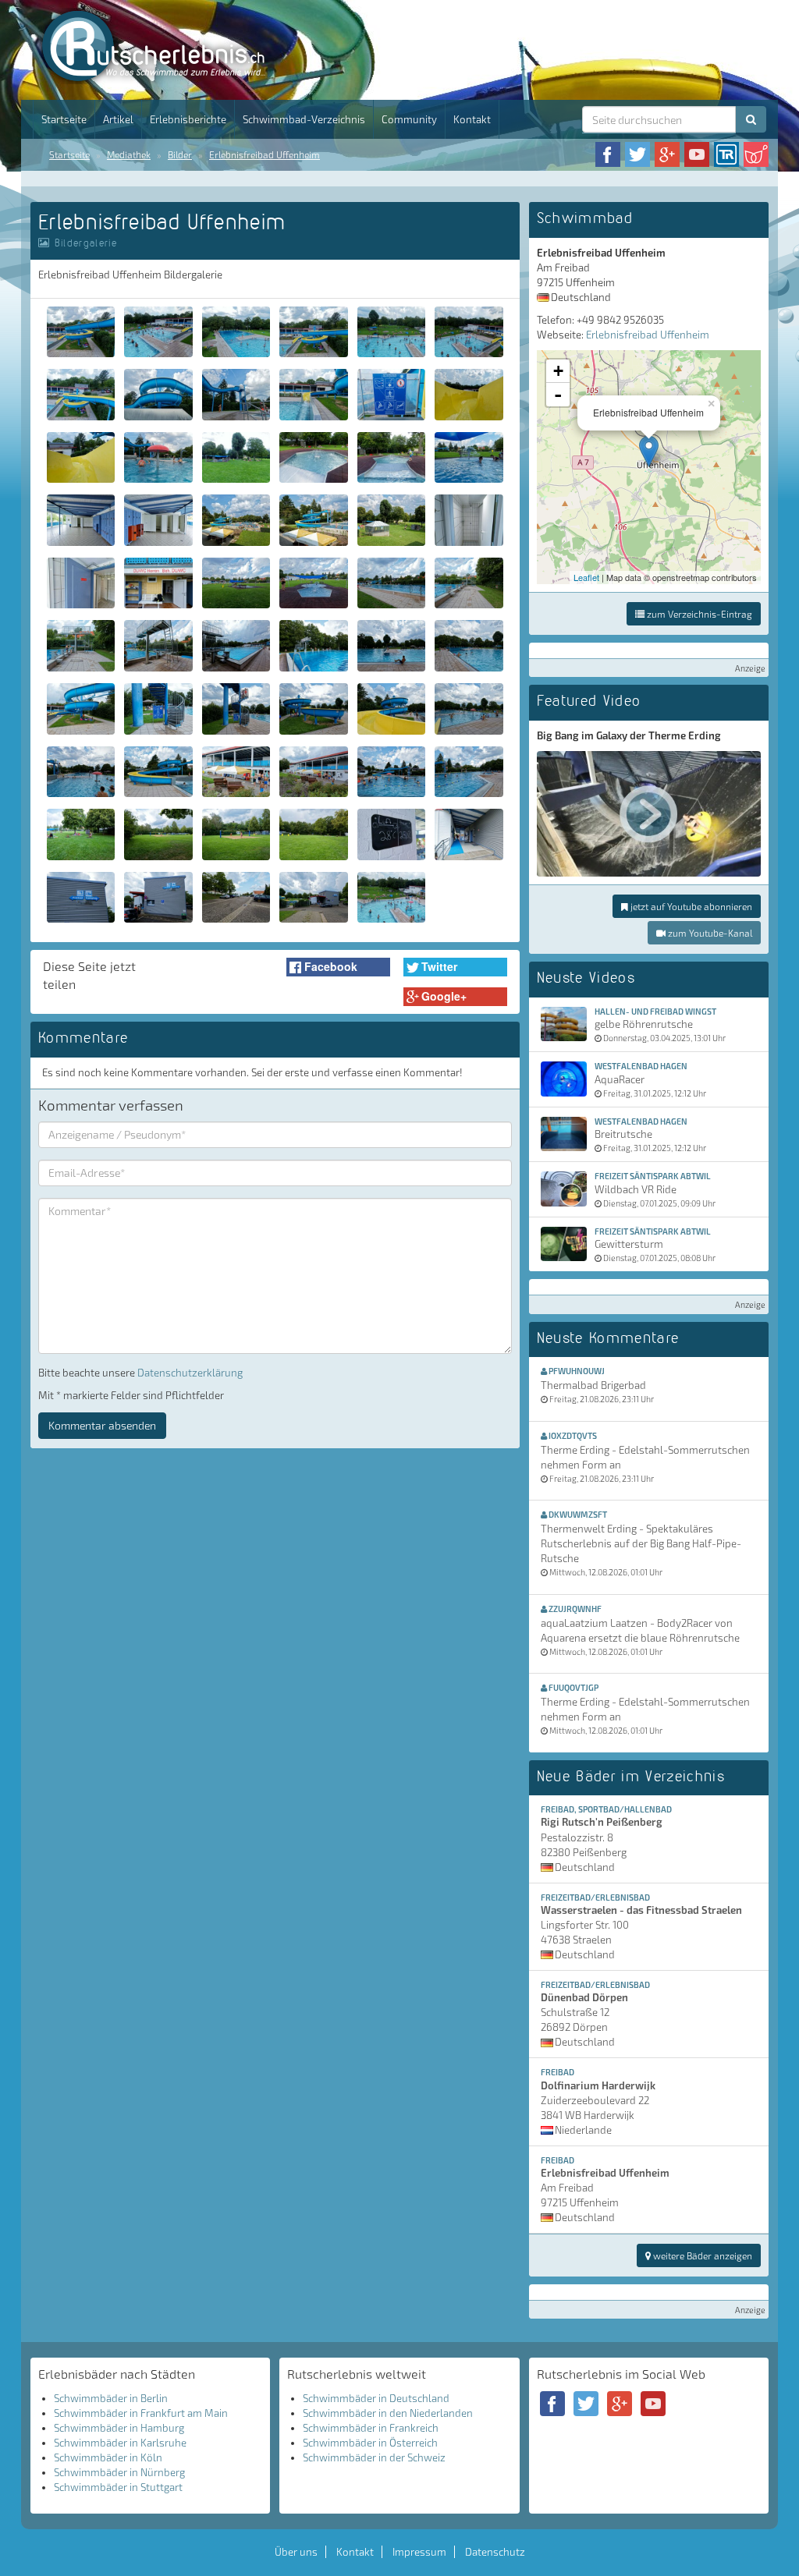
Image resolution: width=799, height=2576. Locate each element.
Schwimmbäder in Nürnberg (119, 2472)
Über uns (296, 2552)
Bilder (180, 154)
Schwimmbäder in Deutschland (376, 2398)
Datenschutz (495, 2552)
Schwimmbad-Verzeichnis (304, 119)
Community (409, 119)
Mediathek (129, 154)
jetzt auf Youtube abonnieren (690, 906)
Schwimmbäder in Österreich (370, 2443)
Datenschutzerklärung (190, 1373)
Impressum (419, 2552)
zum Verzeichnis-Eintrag (698, 614)
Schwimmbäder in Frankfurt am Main (141, 2413)
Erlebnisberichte (188, 119)
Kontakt (472, 119)
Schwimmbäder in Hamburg (119, 2428)
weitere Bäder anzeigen (701, 2255)
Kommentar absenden (102, 1425)
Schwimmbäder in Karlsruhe (120, 2443)
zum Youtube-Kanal (709, 933)
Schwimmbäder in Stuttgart (118, 2487)
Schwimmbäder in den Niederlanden (388, 2413)
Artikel (118, 119)
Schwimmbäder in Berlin (111, 2398)
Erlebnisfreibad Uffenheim (265, 154)
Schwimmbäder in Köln (108, 2457)
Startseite (64, 119)
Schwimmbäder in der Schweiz (374, 2457)
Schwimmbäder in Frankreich (371, 2428)
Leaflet (586, 577)
